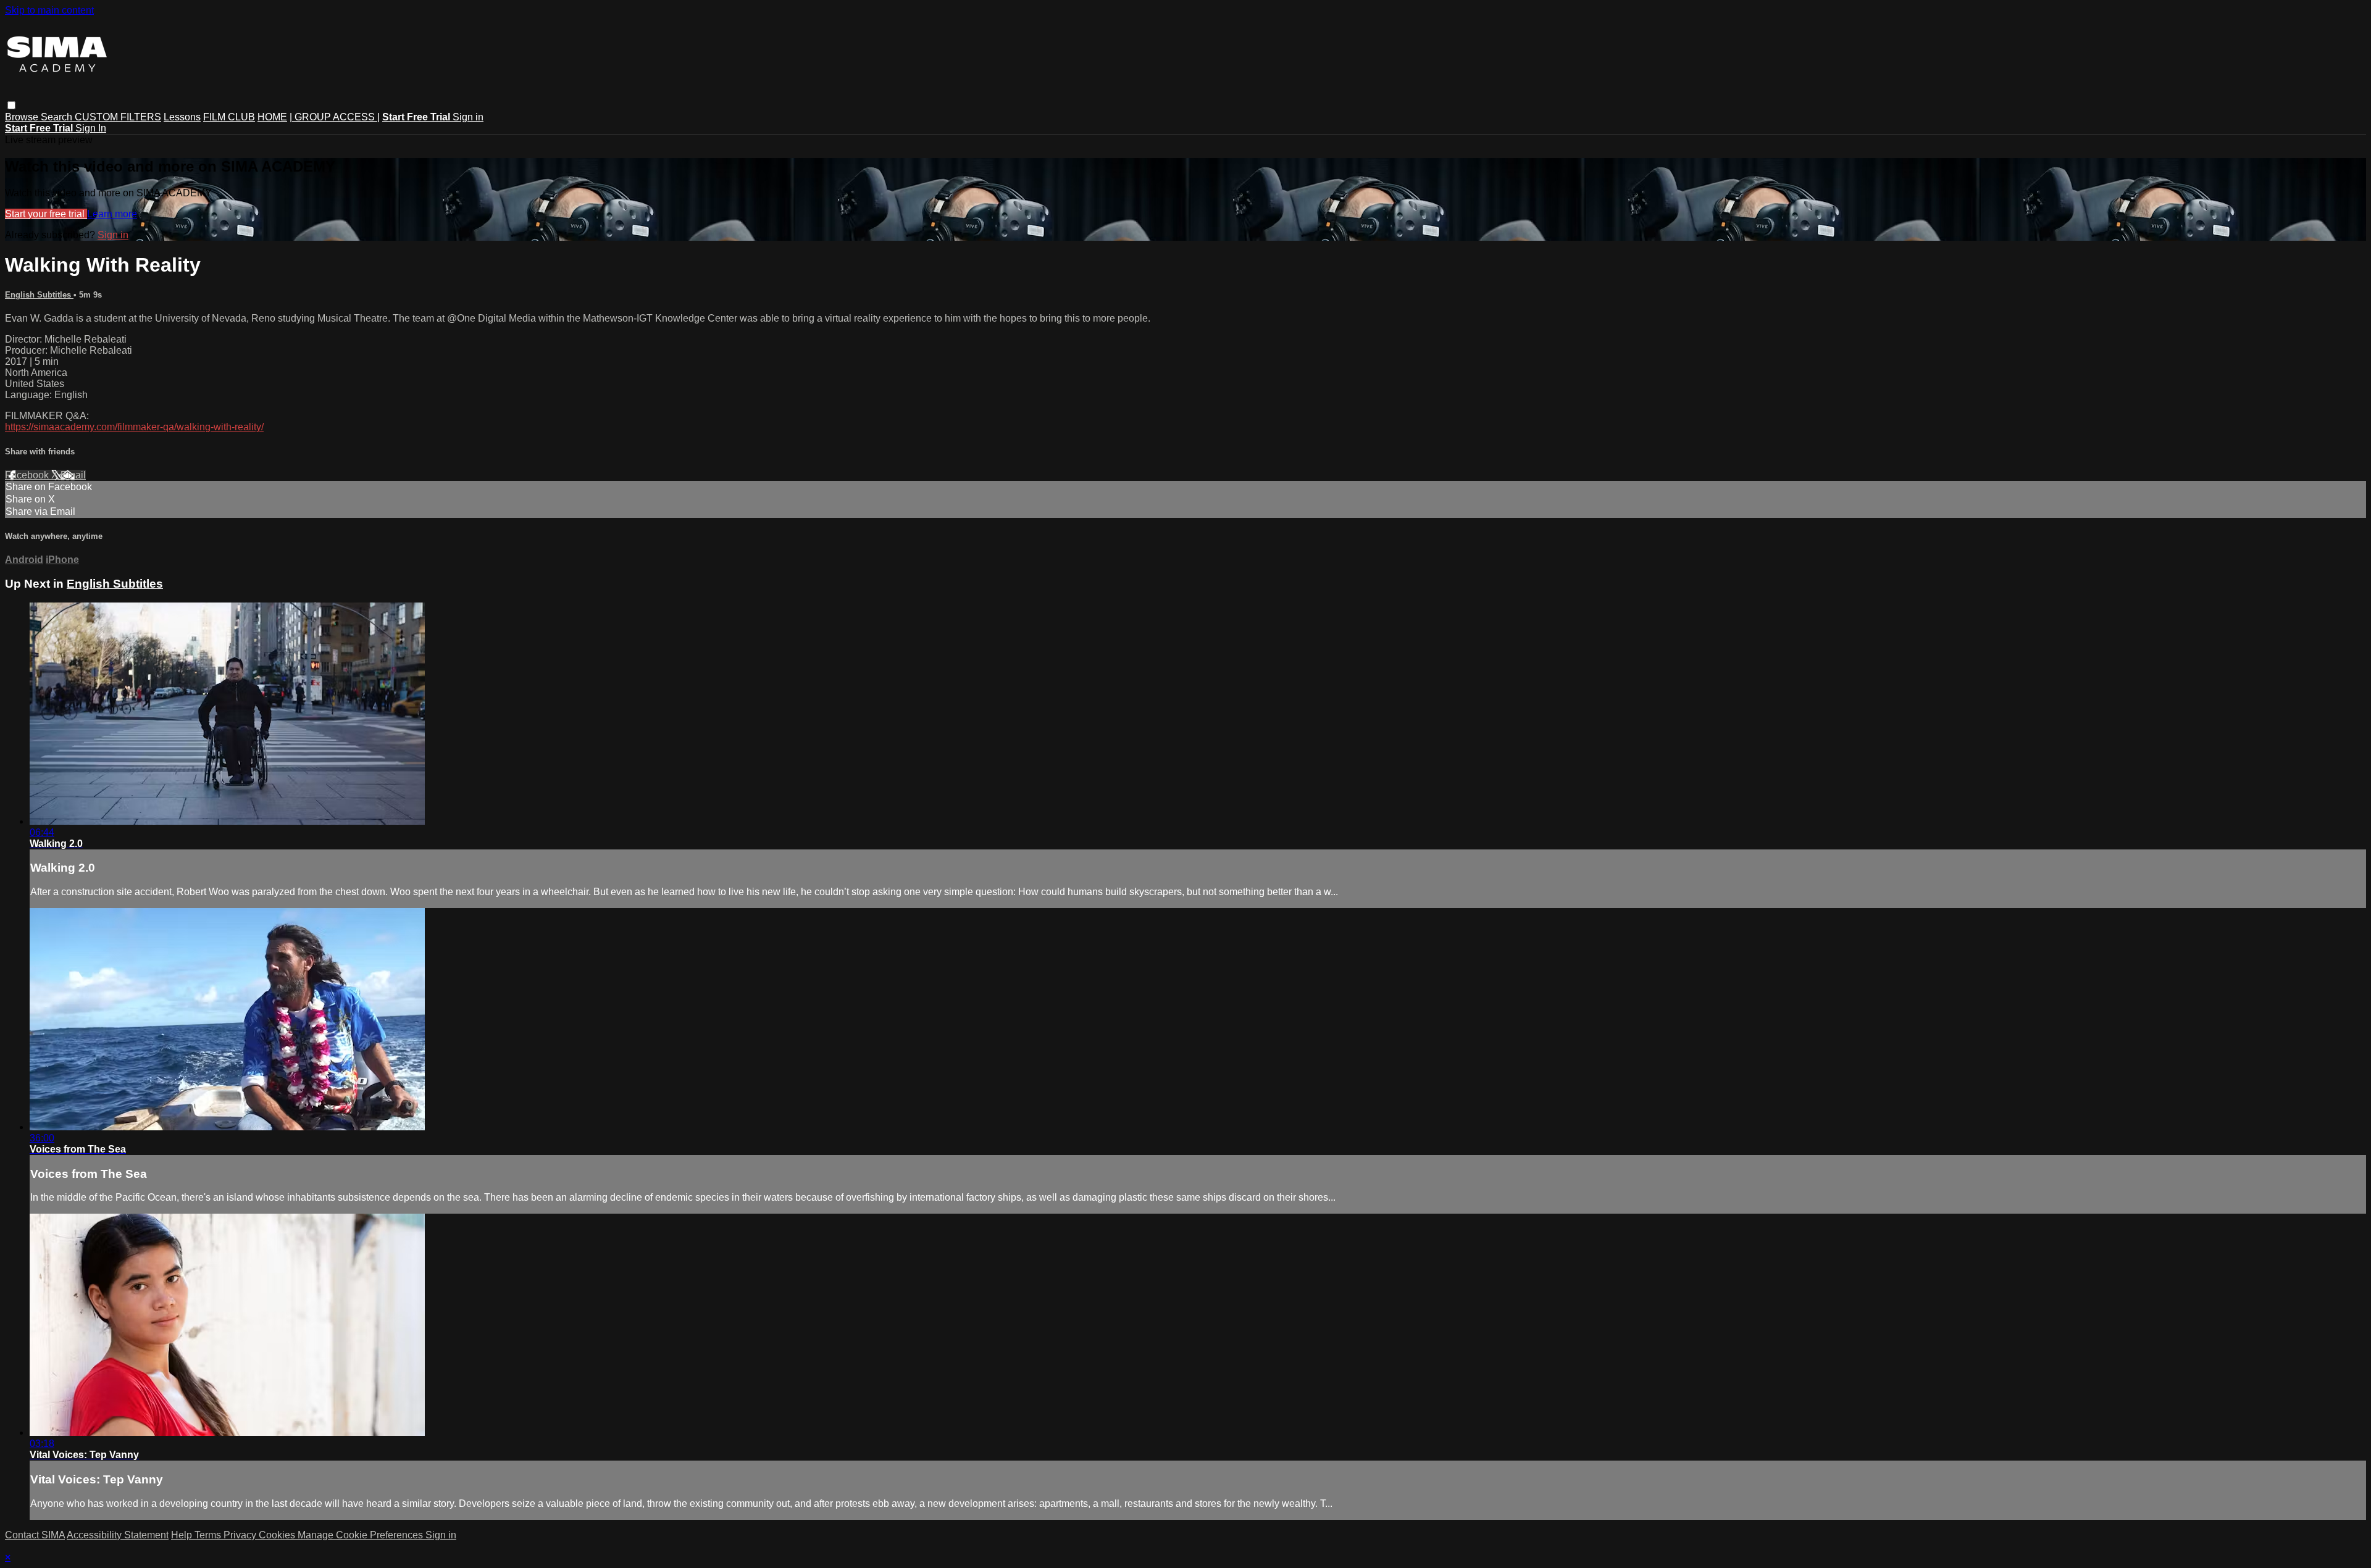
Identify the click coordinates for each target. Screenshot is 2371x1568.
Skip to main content (49, 10)
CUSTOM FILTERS (118, 117)
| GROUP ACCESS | (335, 117)
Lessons (182, 117)
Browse (23, 117)
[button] (11, 105)
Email (73, 475)
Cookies (278, 1535)
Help (183, 1535)
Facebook (28, 475)
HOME (272, 117)
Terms (209, 1535)
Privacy (241, 1535)
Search (58, 117)
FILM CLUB (229, 117)
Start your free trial (46, 214)
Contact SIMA (35, 1535)
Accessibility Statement (118, 1535)
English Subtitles (39, 295)
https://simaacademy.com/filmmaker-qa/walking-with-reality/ (134, 427)
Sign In (91, 128)
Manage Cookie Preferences (362, 1535)
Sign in (468, 117)
